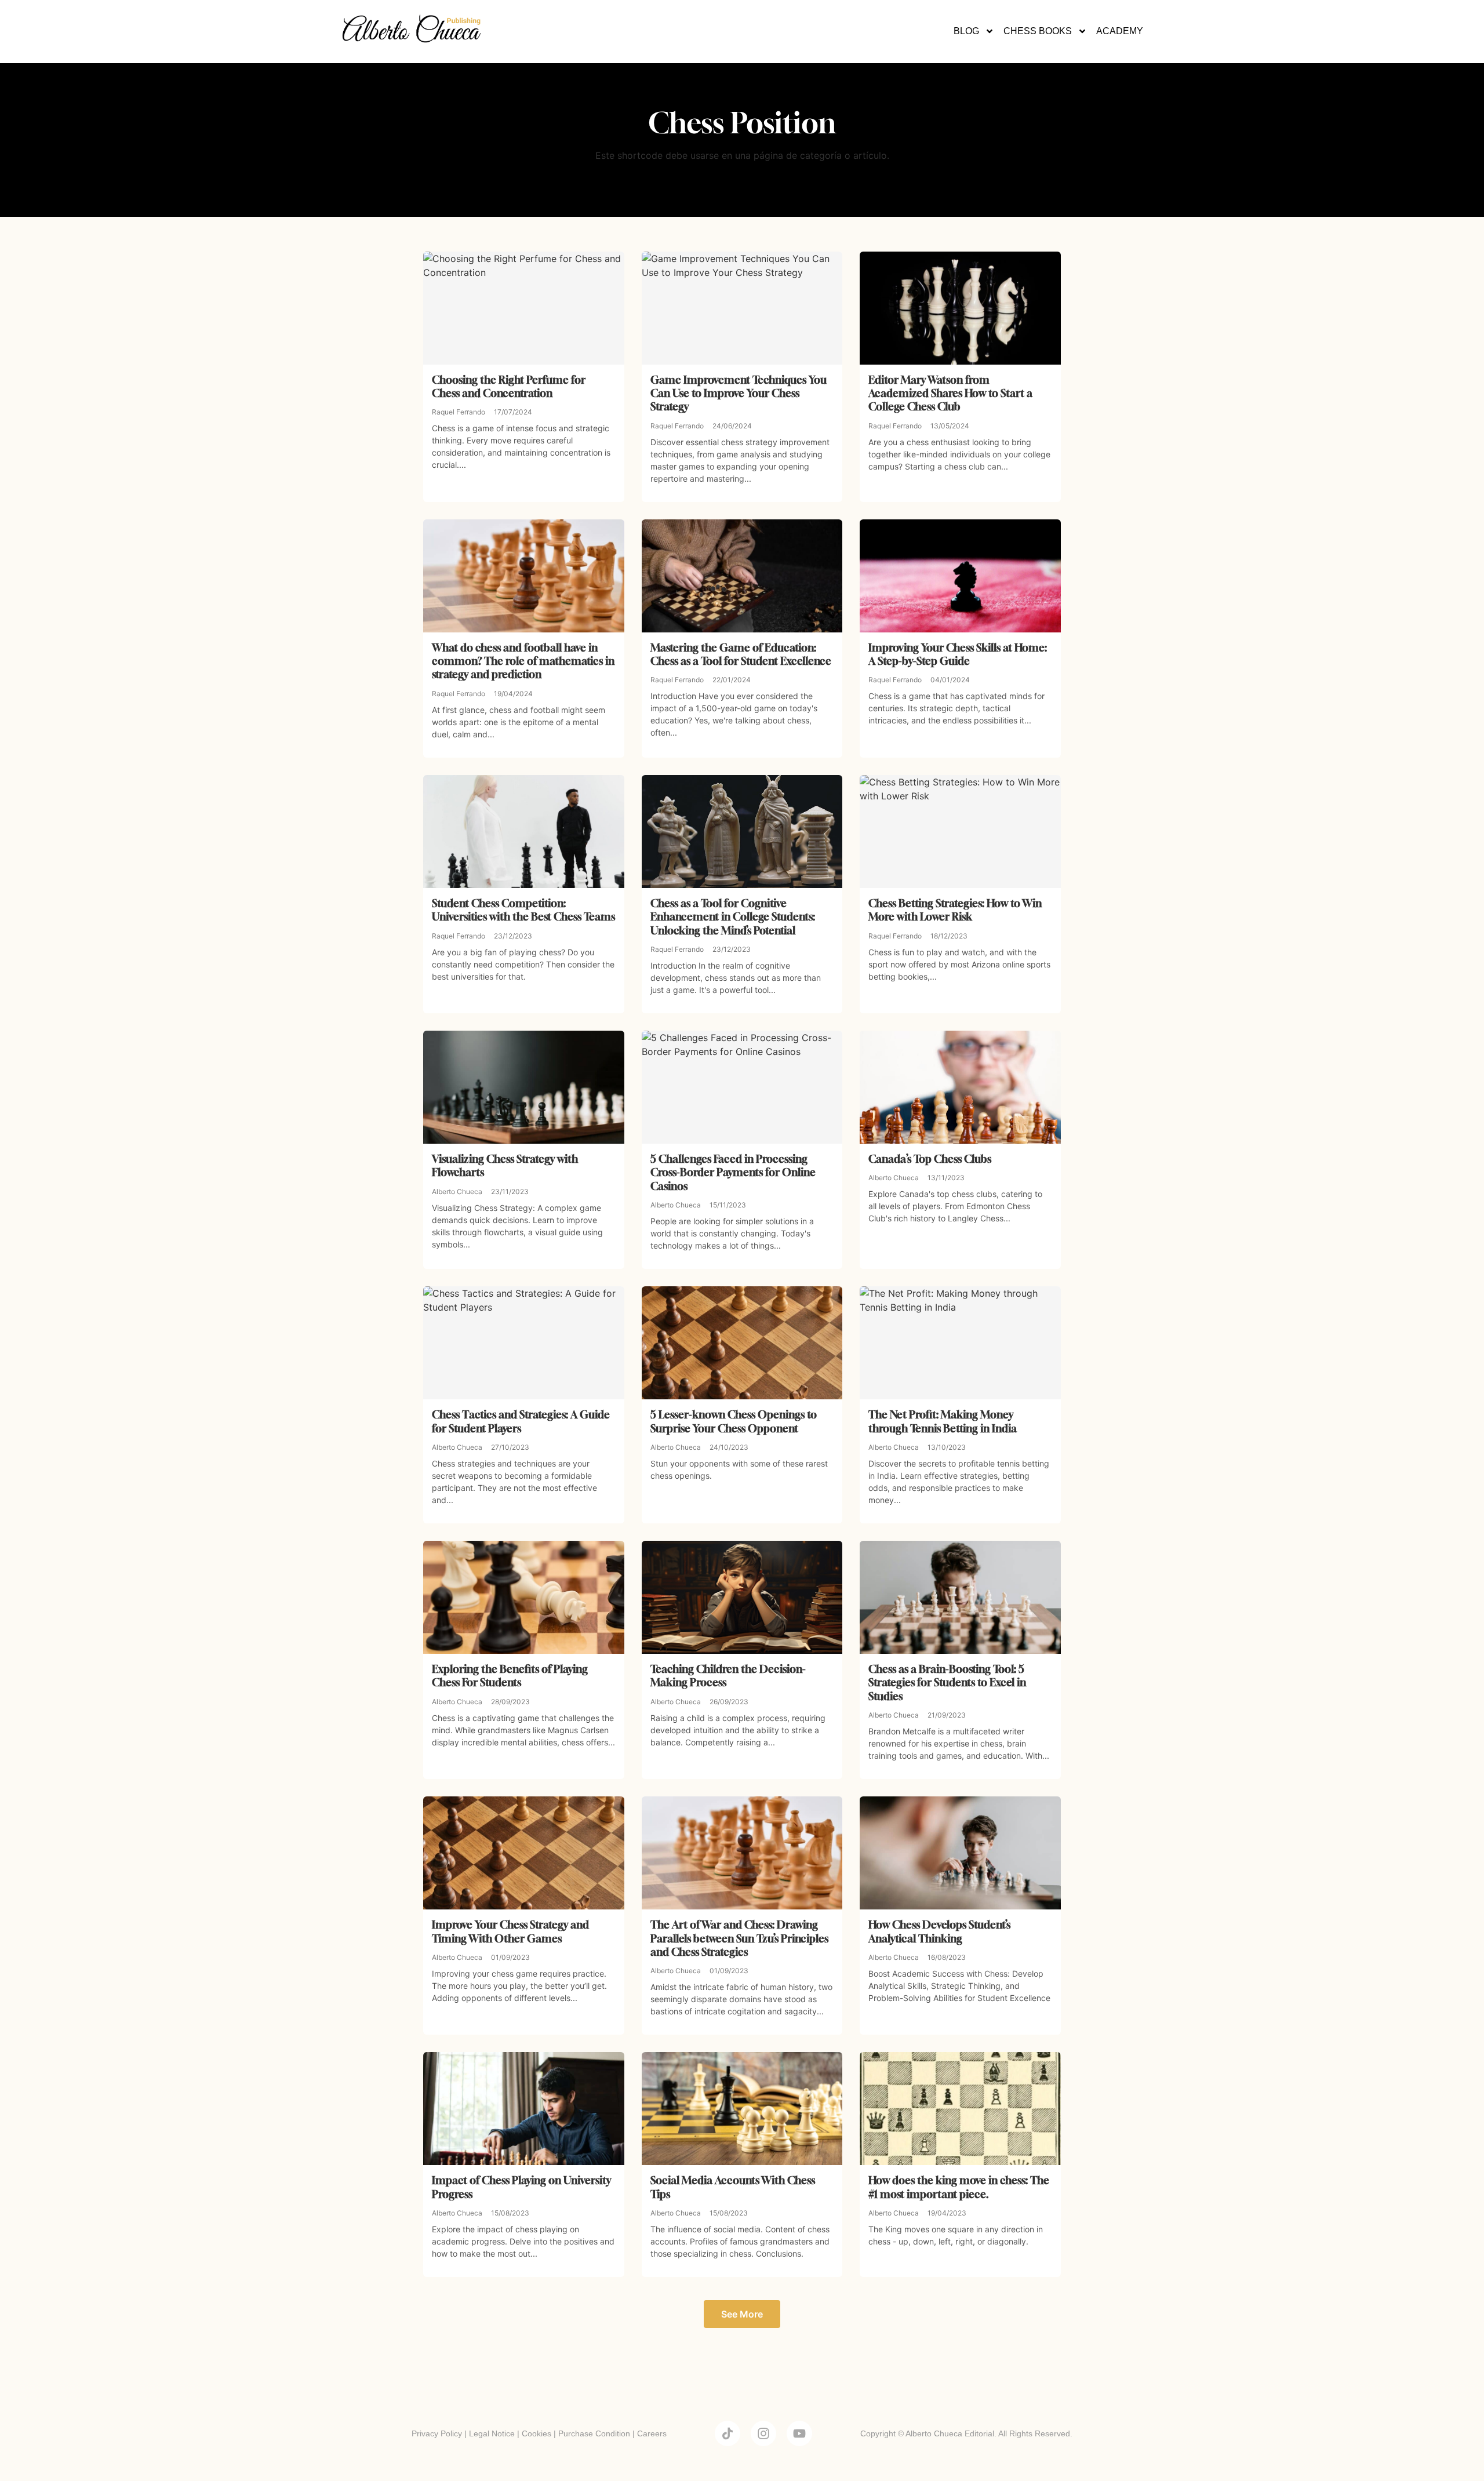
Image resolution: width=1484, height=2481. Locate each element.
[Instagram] (763, 2433)
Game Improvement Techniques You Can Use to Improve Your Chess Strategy (739, 393)
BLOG (966, 31)
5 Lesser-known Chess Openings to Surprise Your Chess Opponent (734, 1421)
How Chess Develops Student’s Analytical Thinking (939, 1931)
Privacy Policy (437, 2433)
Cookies (537, 2433)
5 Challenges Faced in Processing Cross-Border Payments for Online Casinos (733, 1172)
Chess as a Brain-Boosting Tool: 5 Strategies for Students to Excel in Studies (947, 1683)
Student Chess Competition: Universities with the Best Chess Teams (523, 910)
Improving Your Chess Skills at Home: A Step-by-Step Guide (958, 654)
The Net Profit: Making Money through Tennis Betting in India (943, 1421)
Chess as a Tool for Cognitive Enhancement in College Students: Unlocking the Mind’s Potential (733, 917)
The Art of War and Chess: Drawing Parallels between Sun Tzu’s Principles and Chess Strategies (739, 1938)
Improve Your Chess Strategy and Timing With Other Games (510, 1931)
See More (742, 2314)
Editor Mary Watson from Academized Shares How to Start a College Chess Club (950, 393)
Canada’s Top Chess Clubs (930, 1159)
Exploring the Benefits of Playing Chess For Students (510, 1676)
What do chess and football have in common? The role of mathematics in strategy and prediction (523, 661)
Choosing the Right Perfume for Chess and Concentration (509, 386)
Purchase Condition (594, 2433)
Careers (652, 2433)
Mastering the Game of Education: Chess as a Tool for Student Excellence (741, 654)
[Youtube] (799, 2433)
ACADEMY (1120, 31)
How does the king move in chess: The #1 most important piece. (959, 2187)
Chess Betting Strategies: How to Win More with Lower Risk (955, 910)
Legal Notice (492, 2433)
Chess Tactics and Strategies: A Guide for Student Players (521, 1421)
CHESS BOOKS (1038, 31)
